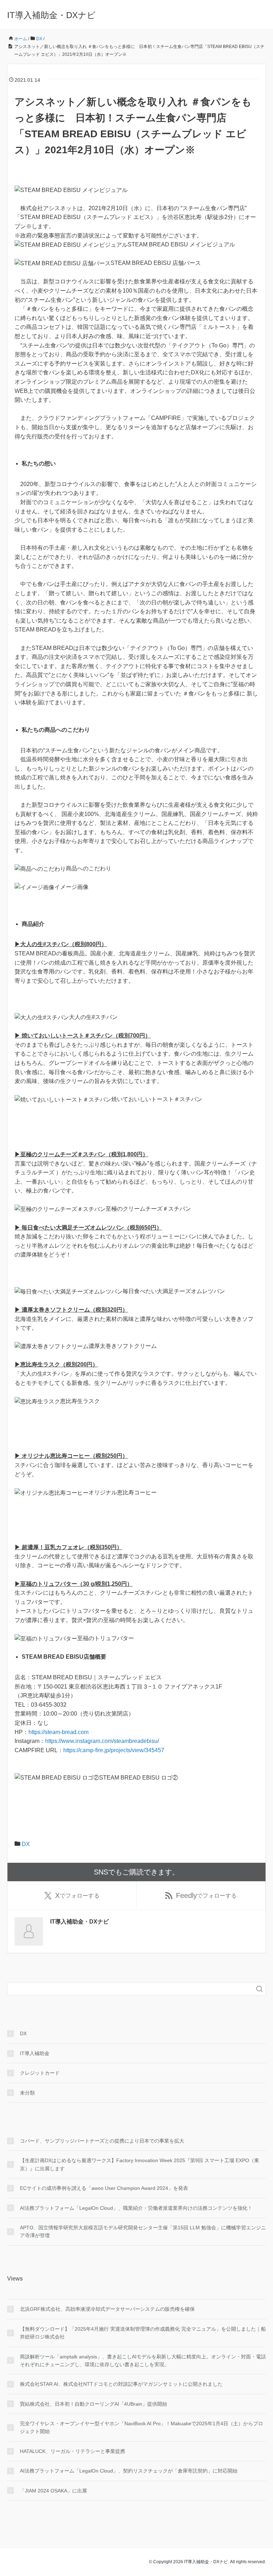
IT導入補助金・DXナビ (51, 15)
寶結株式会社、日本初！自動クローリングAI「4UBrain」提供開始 (93, 2404)
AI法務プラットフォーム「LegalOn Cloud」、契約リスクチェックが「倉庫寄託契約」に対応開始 (129, 2471)
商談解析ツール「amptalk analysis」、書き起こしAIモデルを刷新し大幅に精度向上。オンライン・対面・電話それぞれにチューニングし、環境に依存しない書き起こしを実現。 (143, 2361)
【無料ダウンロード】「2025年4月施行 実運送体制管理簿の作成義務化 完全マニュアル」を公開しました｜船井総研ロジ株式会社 (143, 2333)
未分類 (27, 2093)
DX (26, 1844)
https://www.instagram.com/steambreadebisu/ (102, 1741)
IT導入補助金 (35, 2053)
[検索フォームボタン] (259, 1989)
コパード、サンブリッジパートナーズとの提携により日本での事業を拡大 (102, 2141)
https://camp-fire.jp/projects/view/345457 (114, 1750)
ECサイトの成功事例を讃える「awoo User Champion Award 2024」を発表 (104, 2188)
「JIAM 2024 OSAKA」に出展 (53, 2491)
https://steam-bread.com (58, 1732)
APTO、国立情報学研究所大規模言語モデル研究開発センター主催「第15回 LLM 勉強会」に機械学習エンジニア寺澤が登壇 (143, 2231)
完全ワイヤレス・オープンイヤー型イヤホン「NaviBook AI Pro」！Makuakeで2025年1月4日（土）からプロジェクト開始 (141, 2427)
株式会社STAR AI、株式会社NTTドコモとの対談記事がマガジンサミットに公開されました (121, 2384)
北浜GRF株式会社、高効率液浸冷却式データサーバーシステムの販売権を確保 (107, 2309)
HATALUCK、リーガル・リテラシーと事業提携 (73, 2451)
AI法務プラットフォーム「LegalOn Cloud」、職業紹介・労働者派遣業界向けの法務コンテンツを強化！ (136, 2208)
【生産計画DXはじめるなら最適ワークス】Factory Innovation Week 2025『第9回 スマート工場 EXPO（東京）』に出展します (140, 2164)
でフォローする (77, 1895)
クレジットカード (40, 2073)
